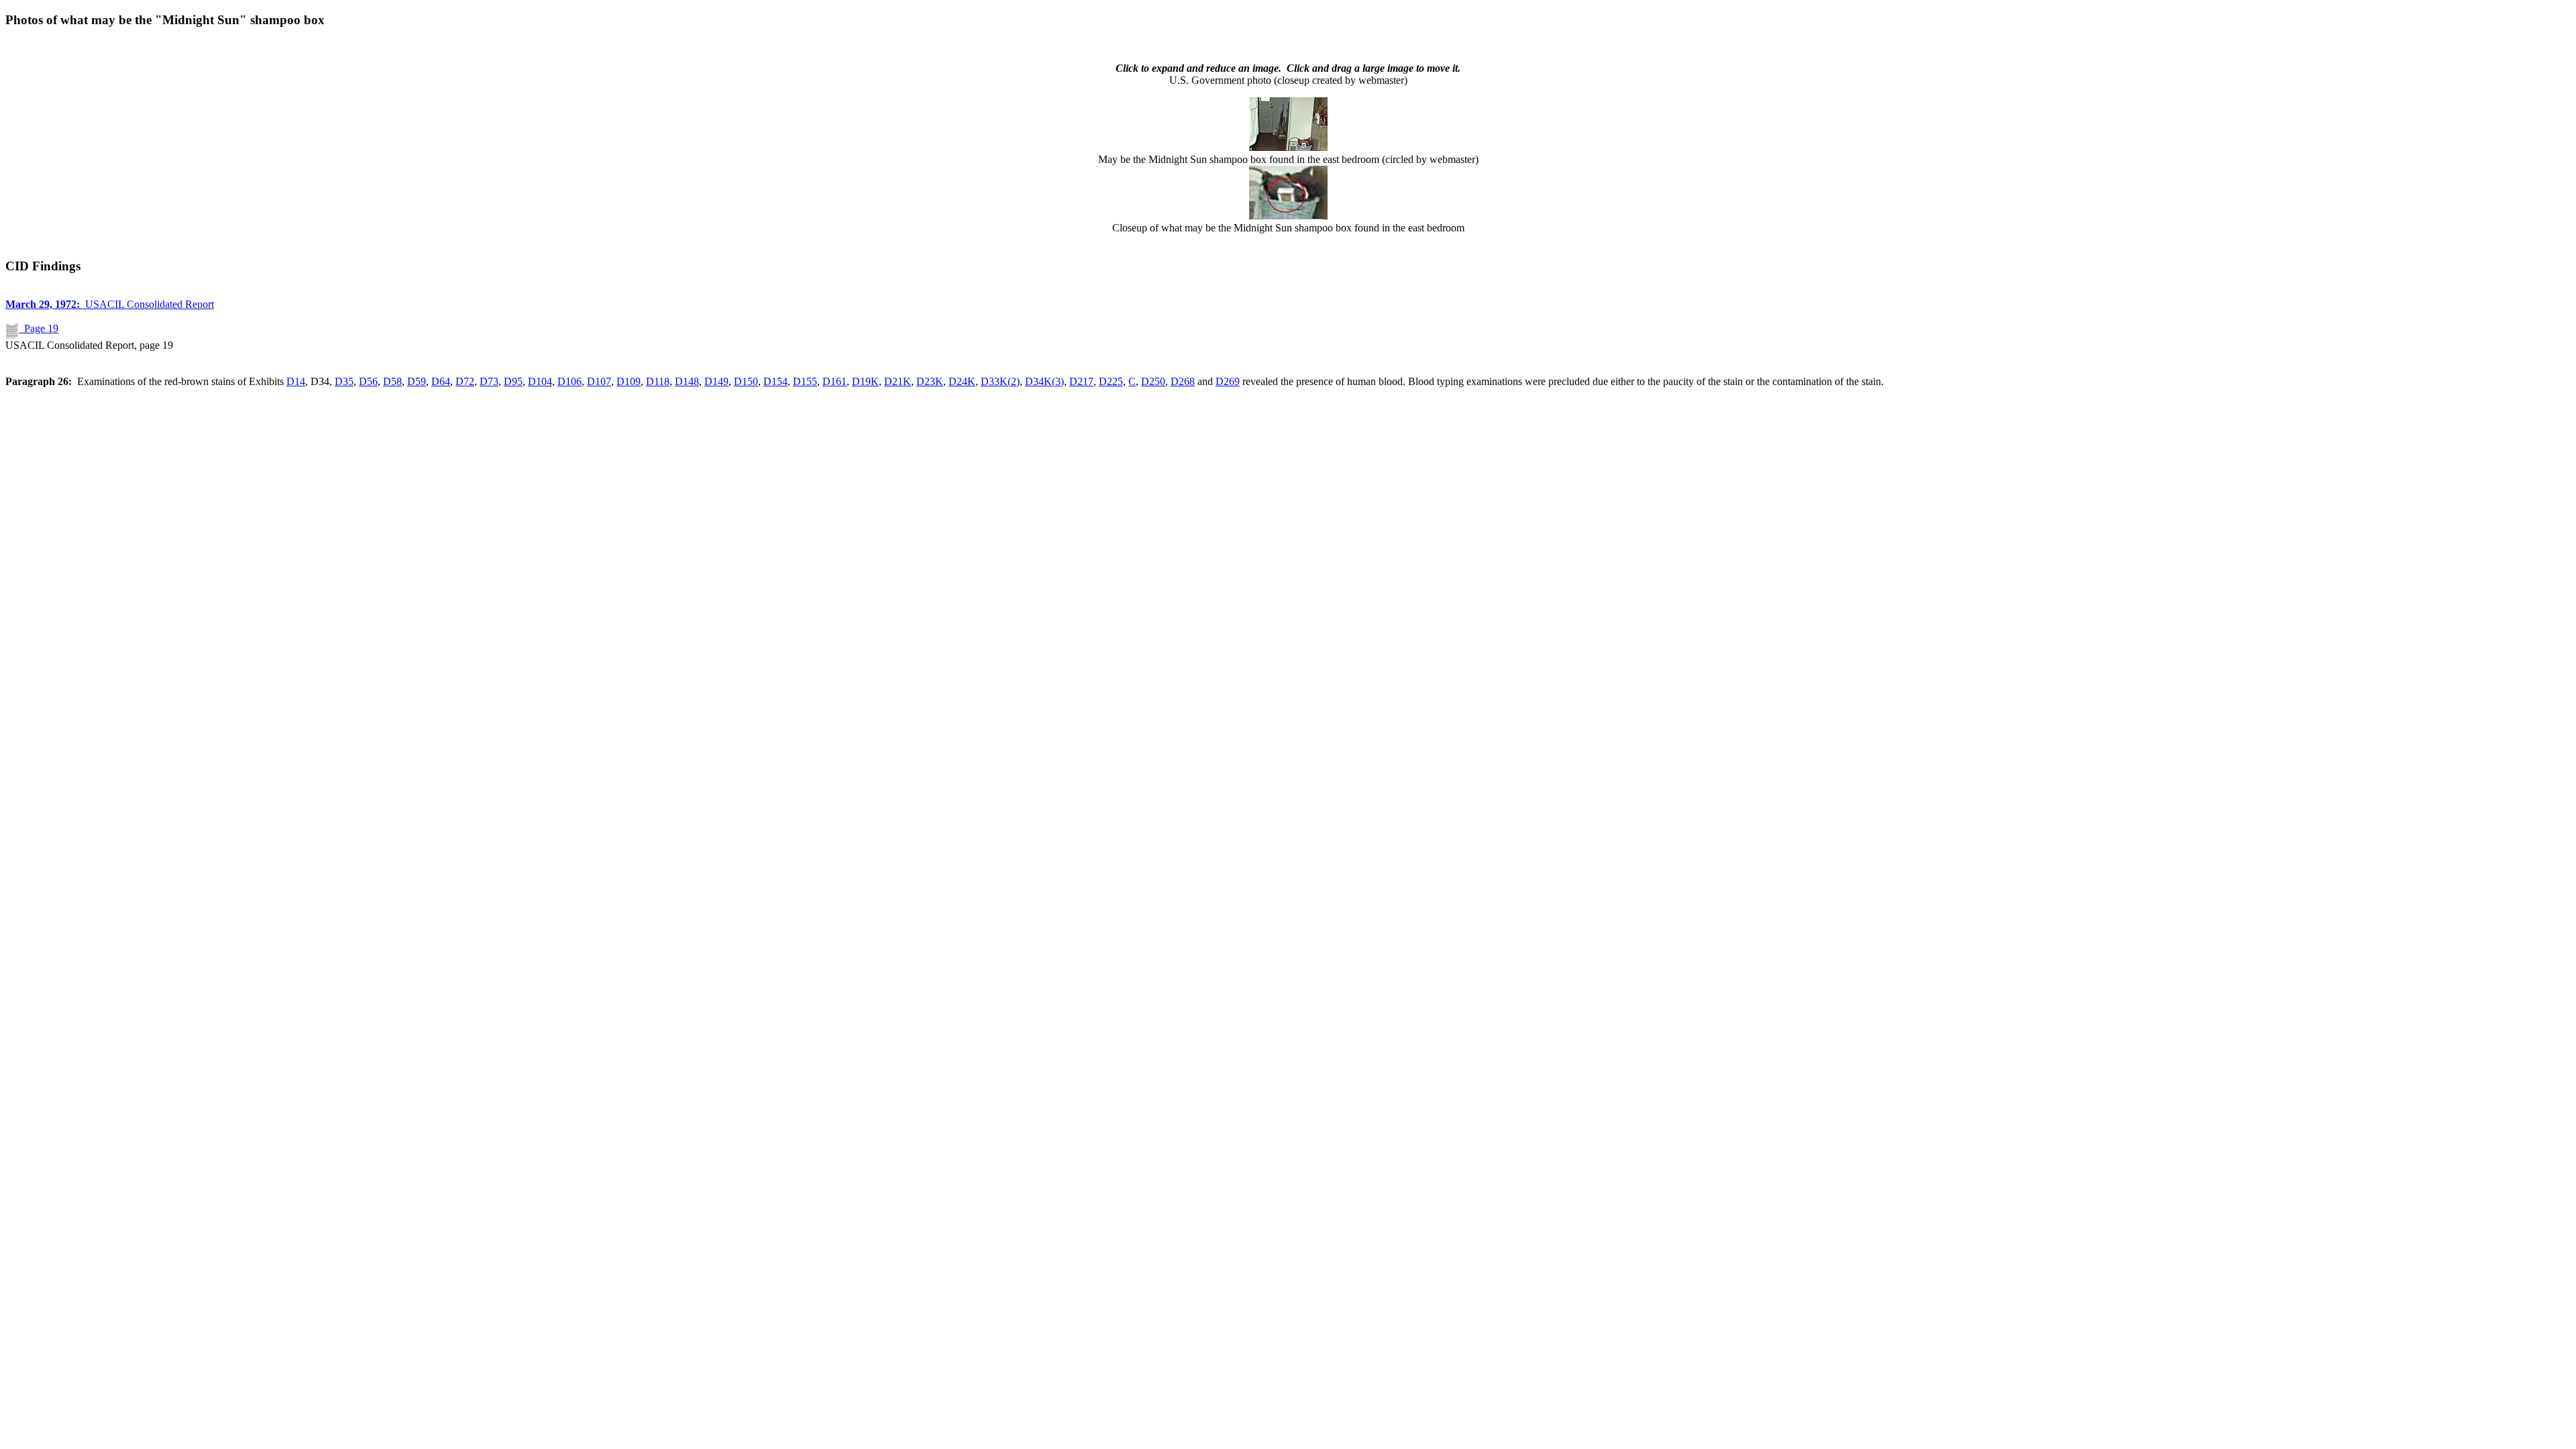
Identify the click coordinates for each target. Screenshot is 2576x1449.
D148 (687, 381)
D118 (658, 381)
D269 (1228, 381)
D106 (570, 381)
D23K (930, 381)
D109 (629, 381)
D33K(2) (1000, 381)
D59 (417, 381)
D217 (1081, 381)
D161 (835, 381)
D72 (465, 381)
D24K (962, 381)
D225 (1111, 381)
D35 (344, 381)
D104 (540, 381)
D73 (489, 381)
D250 (1153, 381)
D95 (513, 381)
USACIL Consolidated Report (110, 304)
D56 (368, 381)
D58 (392, 381)
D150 (746, 381)
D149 (716, 381)
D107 (599, 381)
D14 (296, 381)
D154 (775, 381)
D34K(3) (1044, 381)
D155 (805, 381)
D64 (441, 381)
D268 (1183, 381)
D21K (898, 381)
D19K (865, 381)
